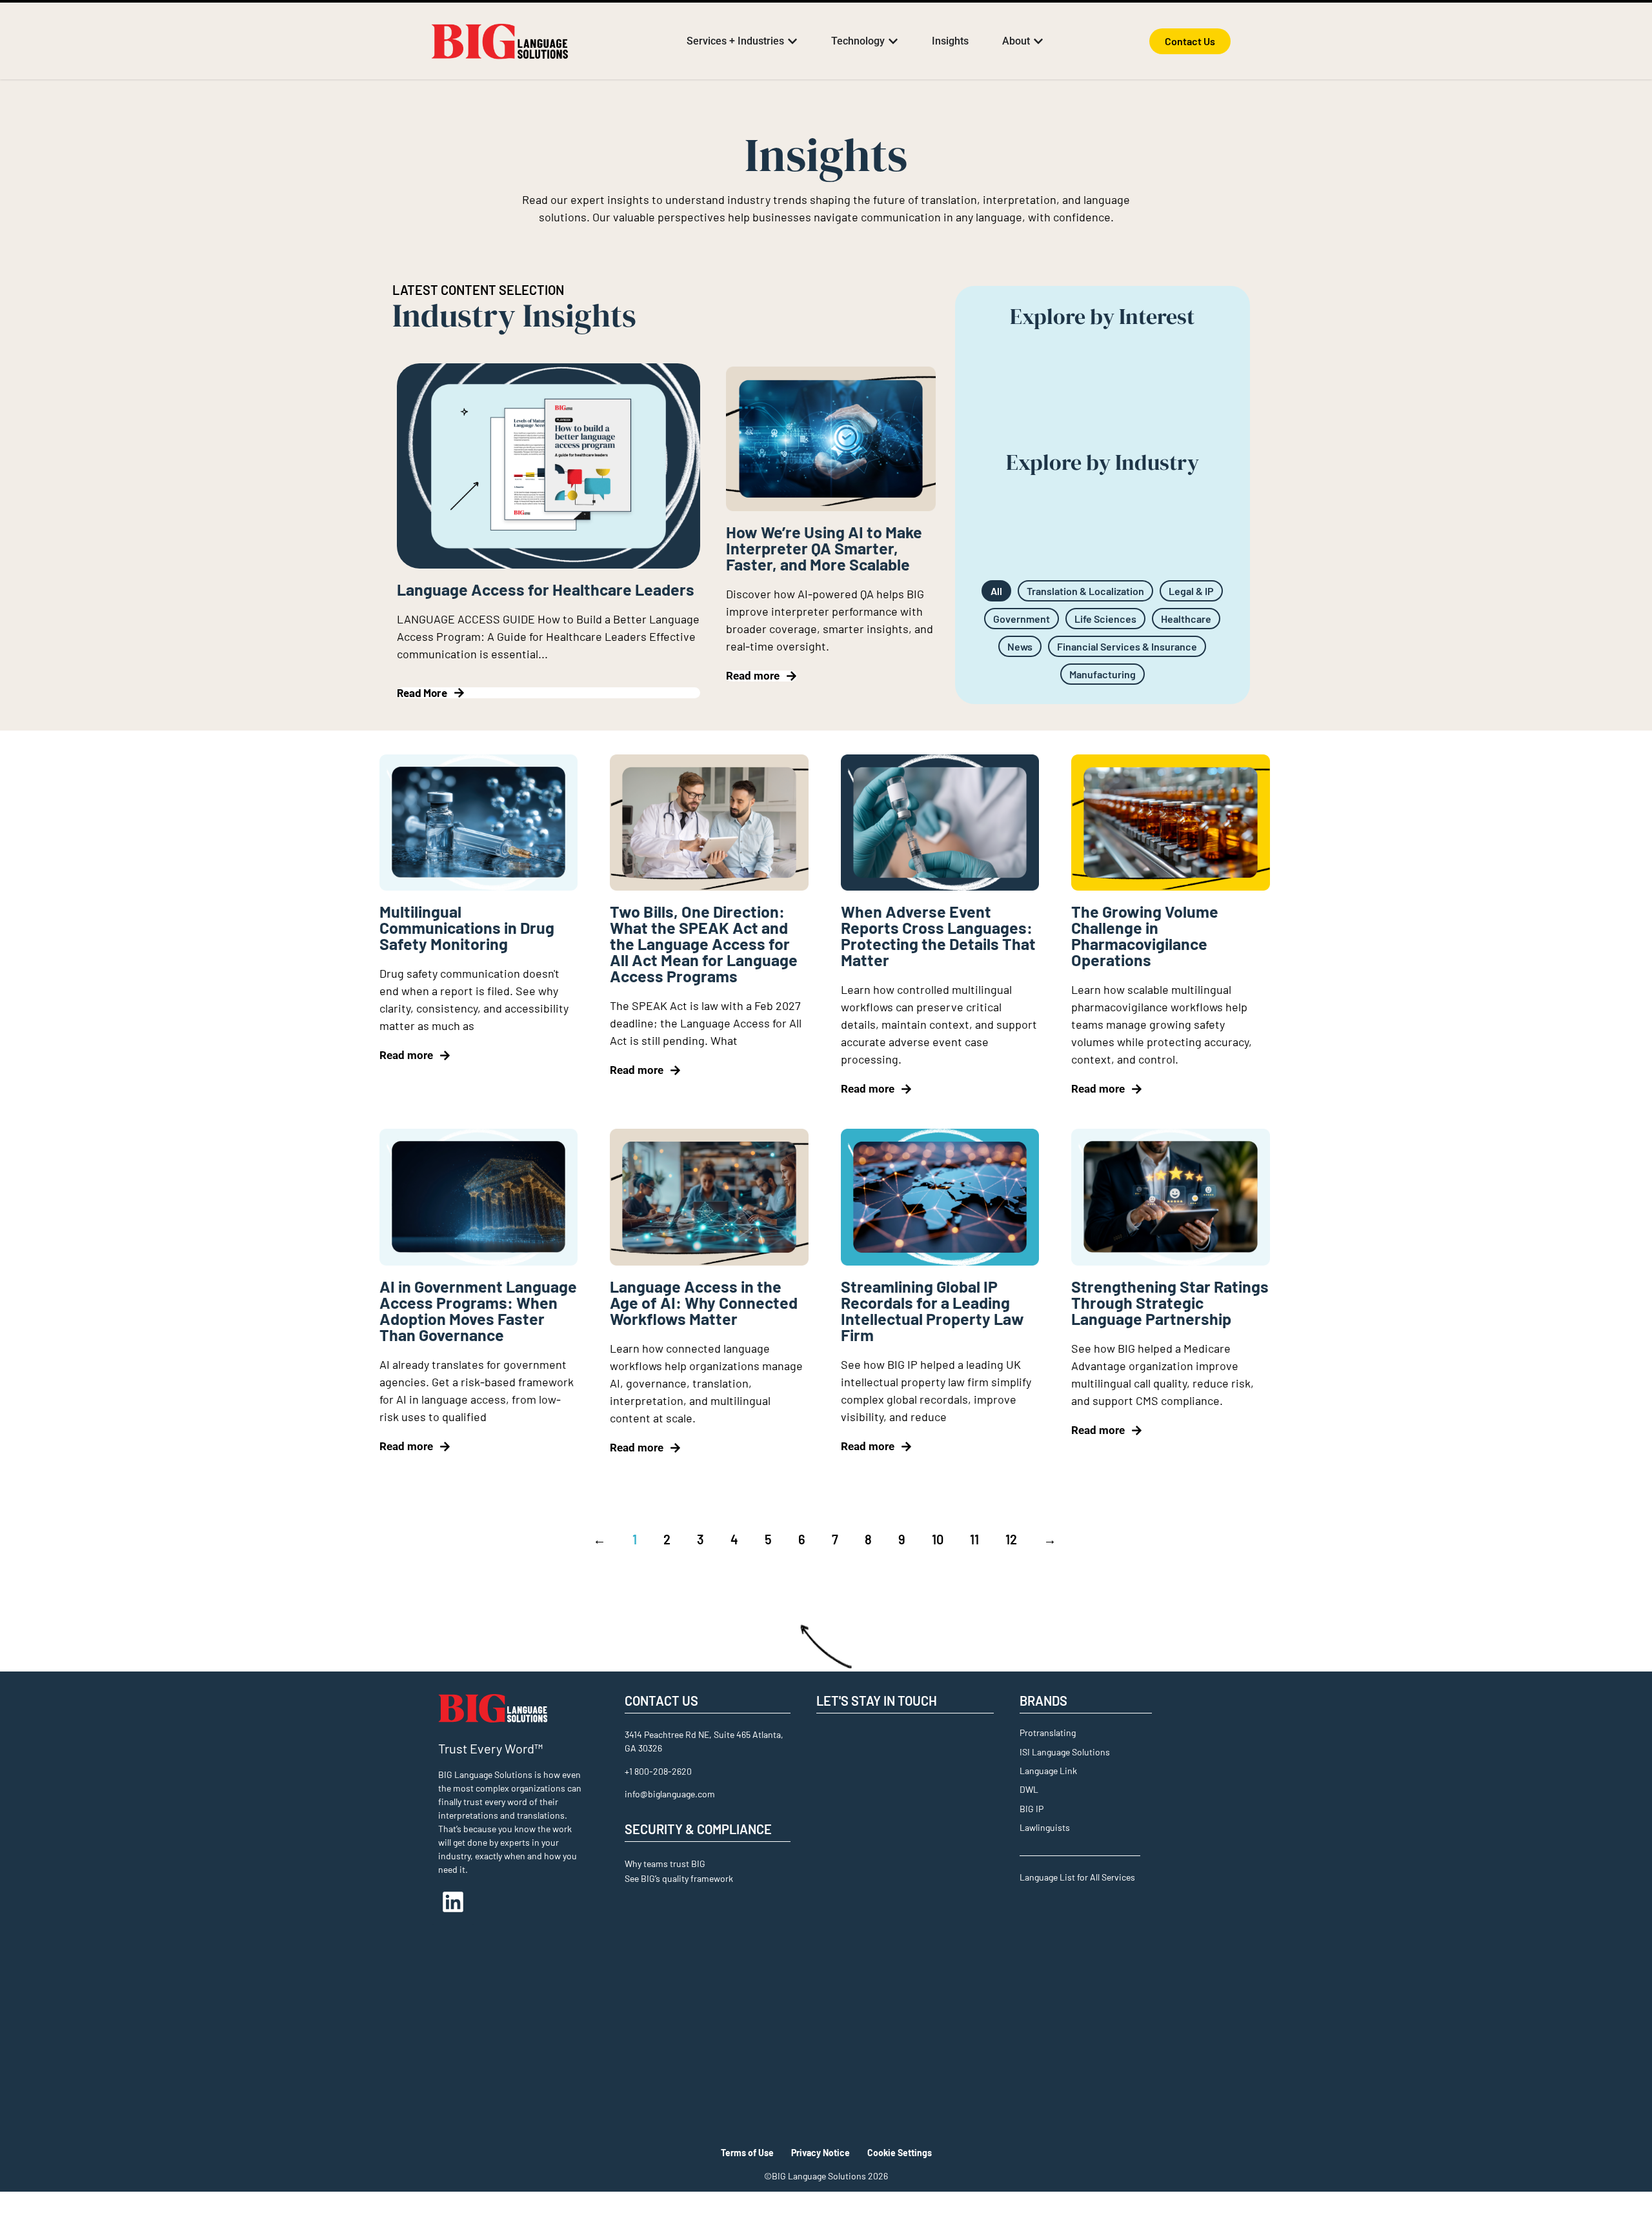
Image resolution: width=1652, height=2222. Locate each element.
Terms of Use (747, 2153)
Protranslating (1048, 1732)
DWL (1029, 1789)
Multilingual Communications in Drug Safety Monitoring (467, 927)
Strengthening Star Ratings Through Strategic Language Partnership (1170, 1302)
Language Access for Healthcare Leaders (546, 589)
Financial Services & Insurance (1127, 646)
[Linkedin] (453, 1902)
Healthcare (1186, 619)
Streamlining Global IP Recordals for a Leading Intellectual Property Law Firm (932, 1310)
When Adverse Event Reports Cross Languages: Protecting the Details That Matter (938, 935)
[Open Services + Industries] (792, 41)
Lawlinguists (1045, 1827)
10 (938, 1539)
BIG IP (1032, 1809)
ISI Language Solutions (1065, 1752)
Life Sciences (1105, 619)
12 (1011, 1539)
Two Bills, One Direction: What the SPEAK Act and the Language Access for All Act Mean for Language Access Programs (704, 944)
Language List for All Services (1077, 1877)
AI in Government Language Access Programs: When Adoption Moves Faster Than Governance (478, 1310)
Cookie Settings (900, 2153)
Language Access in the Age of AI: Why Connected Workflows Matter (704, 1302)
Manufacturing (1103, 674)
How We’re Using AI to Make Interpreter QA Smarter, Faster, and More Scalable (824, 548)
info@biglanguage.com (670, 1794)
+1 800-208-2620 (658, 1771)
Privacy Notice (821, 2153)
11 (974, 1539)
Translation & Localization (1085, 591)
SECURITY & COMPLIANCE (698, 1829)
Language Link (1048, 1771)
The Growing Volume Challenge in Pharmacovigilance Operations (1145, 935)
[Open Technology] (893, 41)
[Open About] (1038, 41)
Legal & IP (1191, 591)
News (1020, 646)
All (996, 591)
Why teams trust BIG (665, 1863)
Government (1022, 619)
